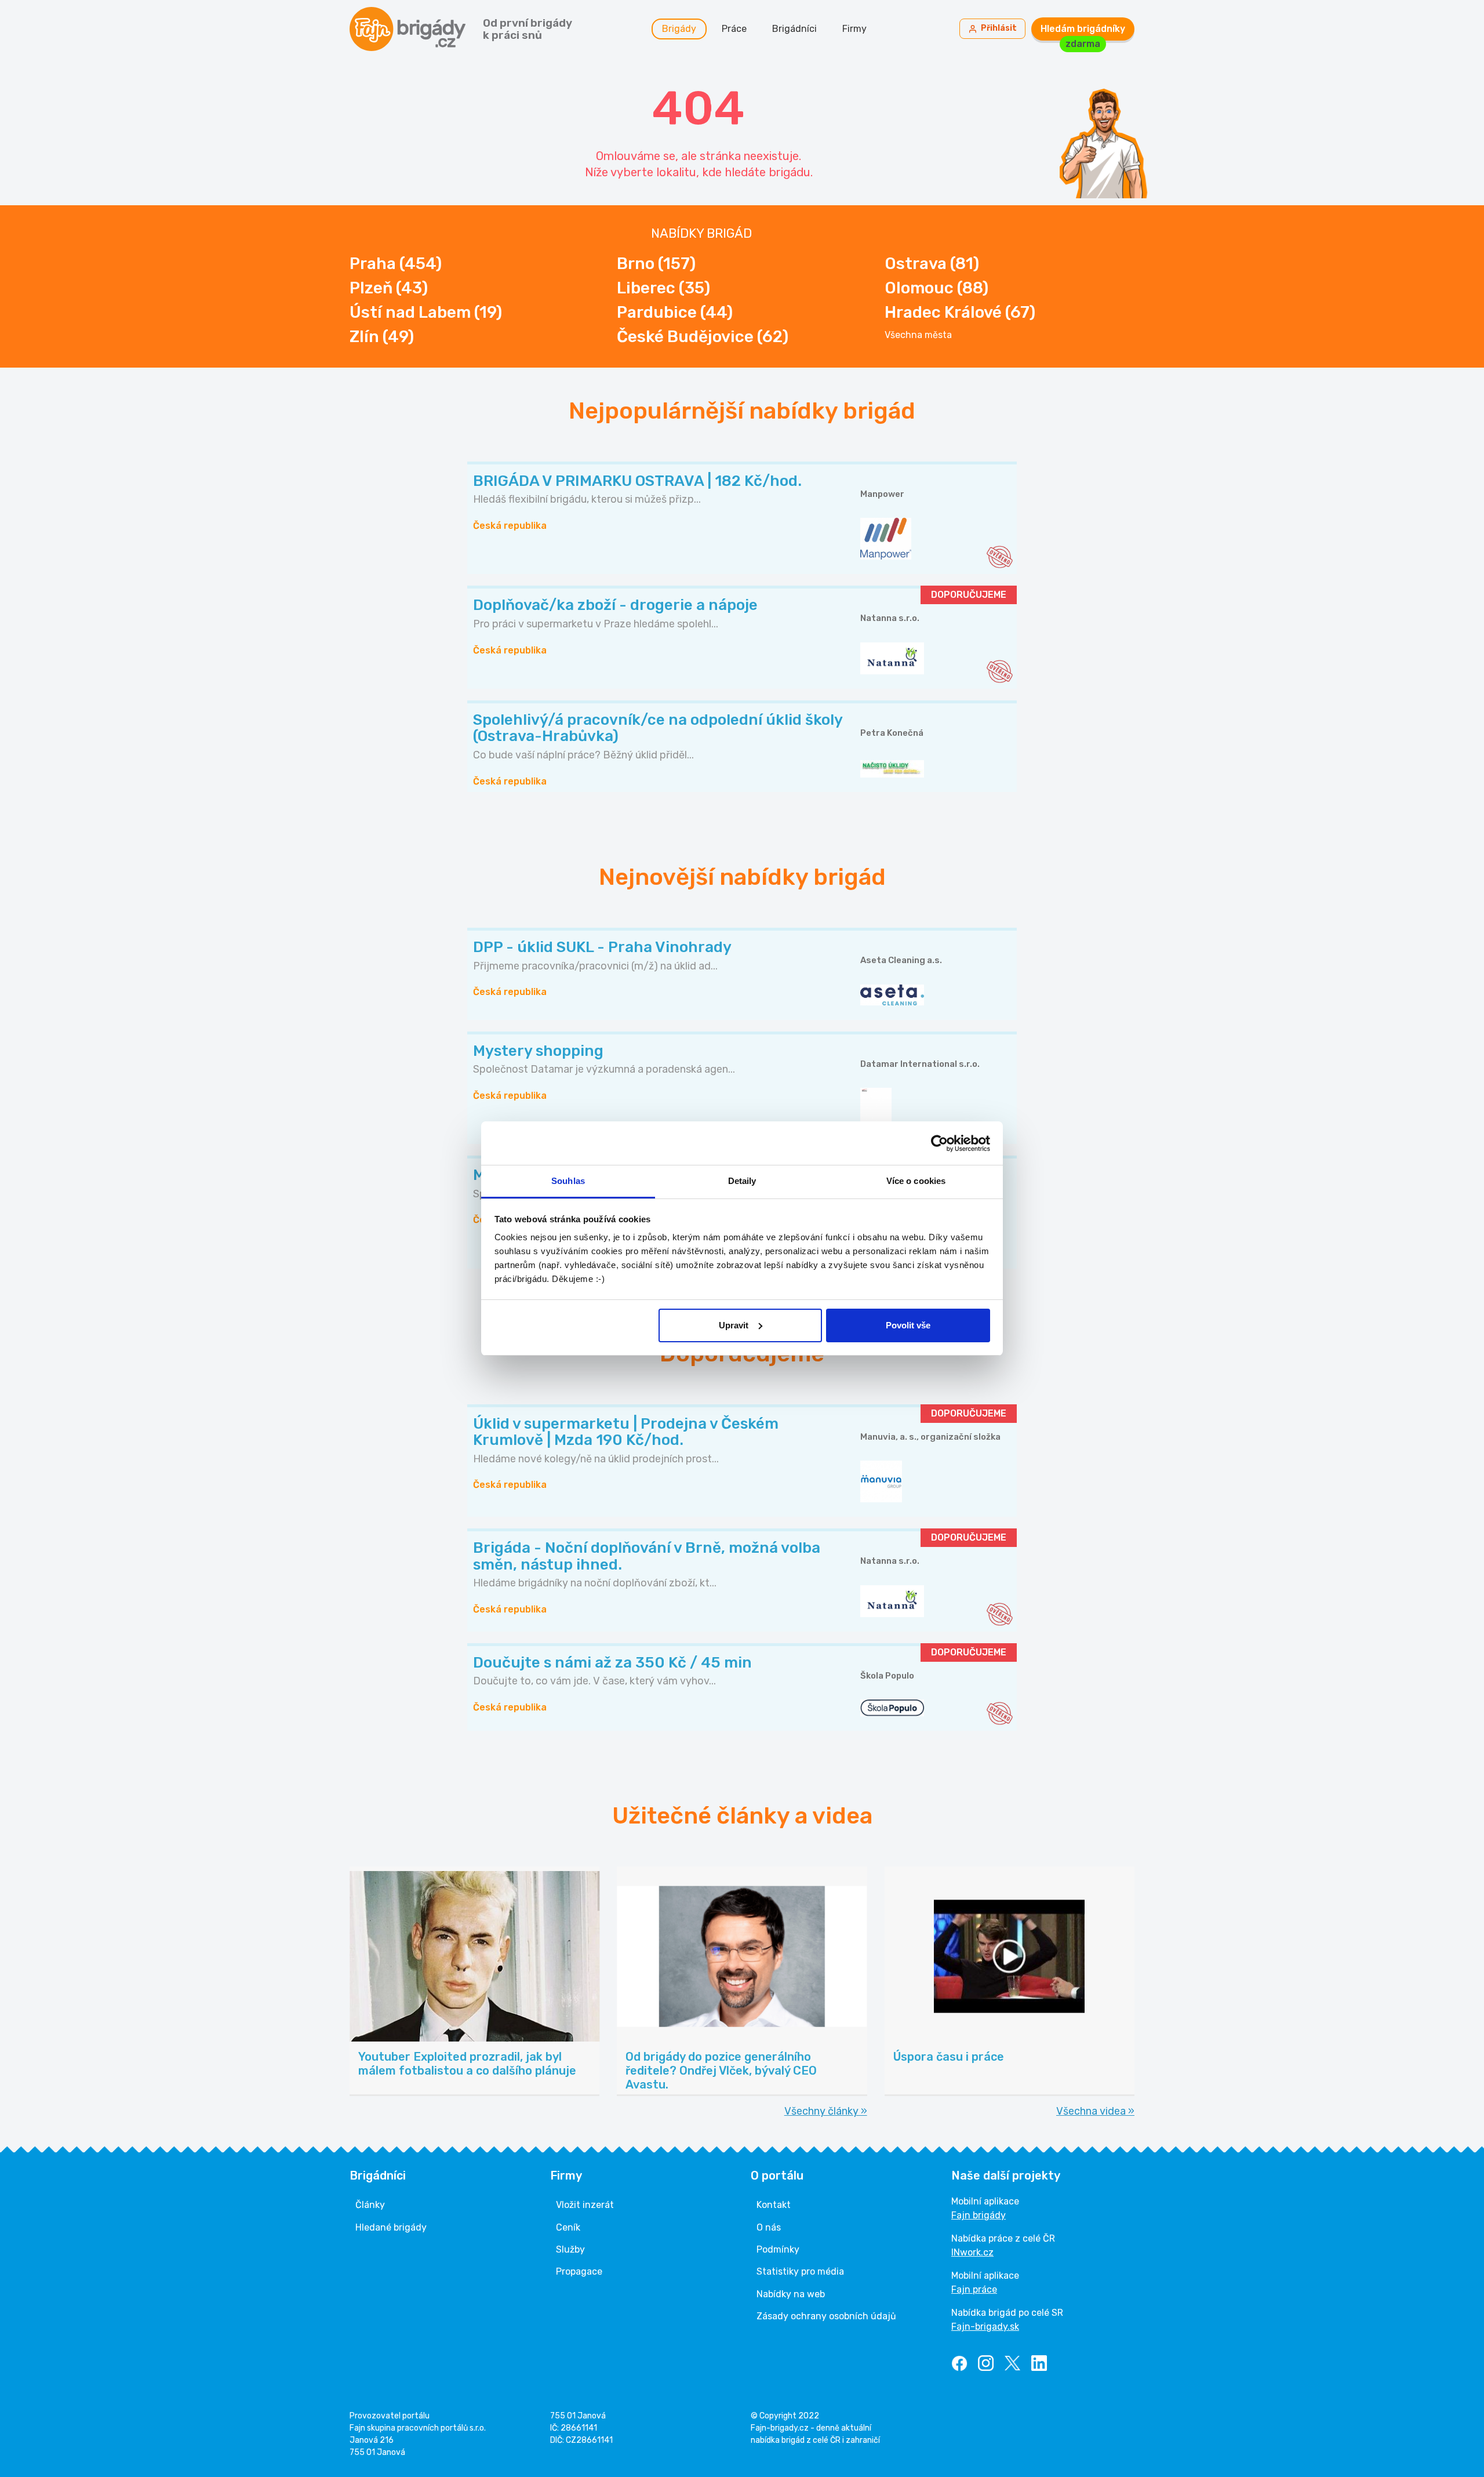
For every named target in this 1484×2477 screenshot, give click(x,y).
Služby (570, 2249)
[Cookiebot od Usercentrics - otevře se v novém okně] (939, 1143)
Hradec (960, 312)
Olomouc (936, 288)
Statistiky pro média (800, 2271)
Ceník (568, 2227)
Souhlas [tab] (568, 1181)
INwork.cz (972, 2252)
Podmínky (778, 2249)
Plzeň (389, 288)
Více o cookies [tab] (916, 1181)
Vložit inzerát (585, 2205)
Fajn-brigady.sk (985, 2327)
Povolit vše (908, 1325)
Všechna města (918, 335)
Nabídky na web (791, 2294)
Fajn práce (974, 2289)
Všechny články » (826, 2111)
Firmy (854, 29)
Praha (396, 264)
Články (370, 2205)
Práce (734, 29)
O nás (769, 2227)
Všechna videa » (1095, 2111)
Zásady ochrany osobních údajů (826, 2316)
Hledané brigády (391, 2227)
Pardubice (675, 312)
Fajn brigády (979, 2215)
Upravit (734, 1325)
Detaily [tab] (742, 1181)
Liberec (663, 288)
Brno (656, 264)
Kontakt (774, 2205)
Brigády (679, 29)
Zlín (382, 337)
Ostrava (932, 264)
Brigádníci (794, 29)
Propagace (579, 2271)
